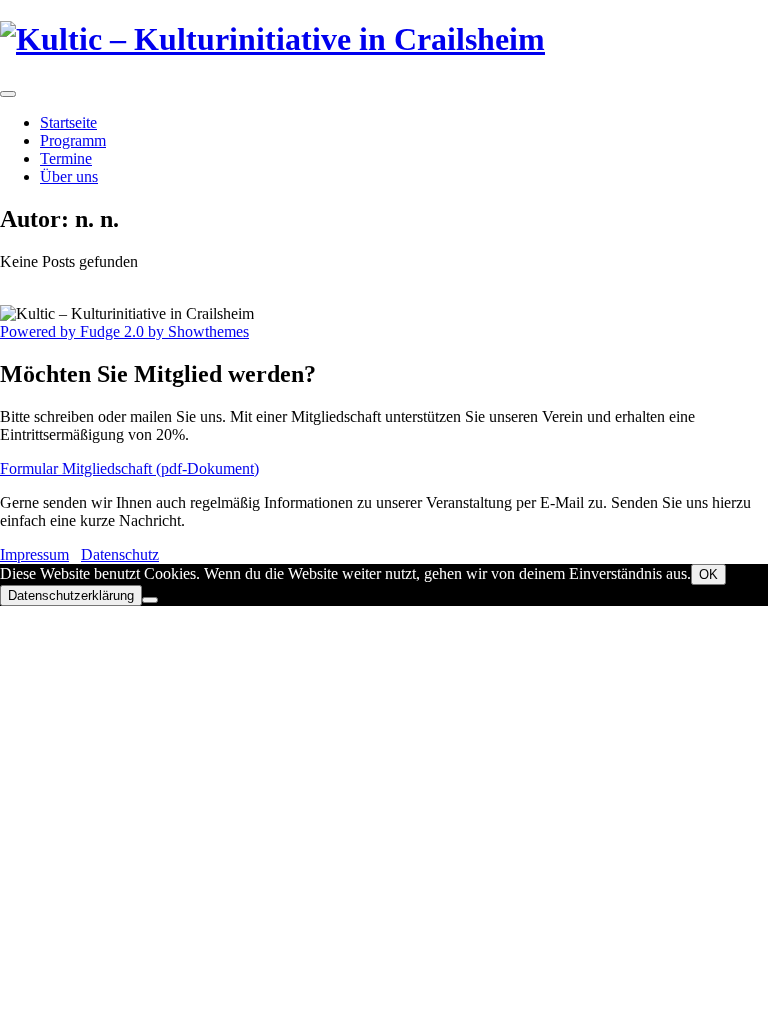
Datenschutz (120, 554)
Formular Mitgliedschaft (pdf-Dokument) (129, 468)
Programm (73, 140)
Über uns (69, 176)
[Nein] (150, 600)
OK (708, 574)
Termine (66, 158)
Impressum (34, 554)
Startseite (68, 122)
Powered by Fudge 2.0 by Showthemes (124, 331)
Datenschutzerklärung (71, 595)
